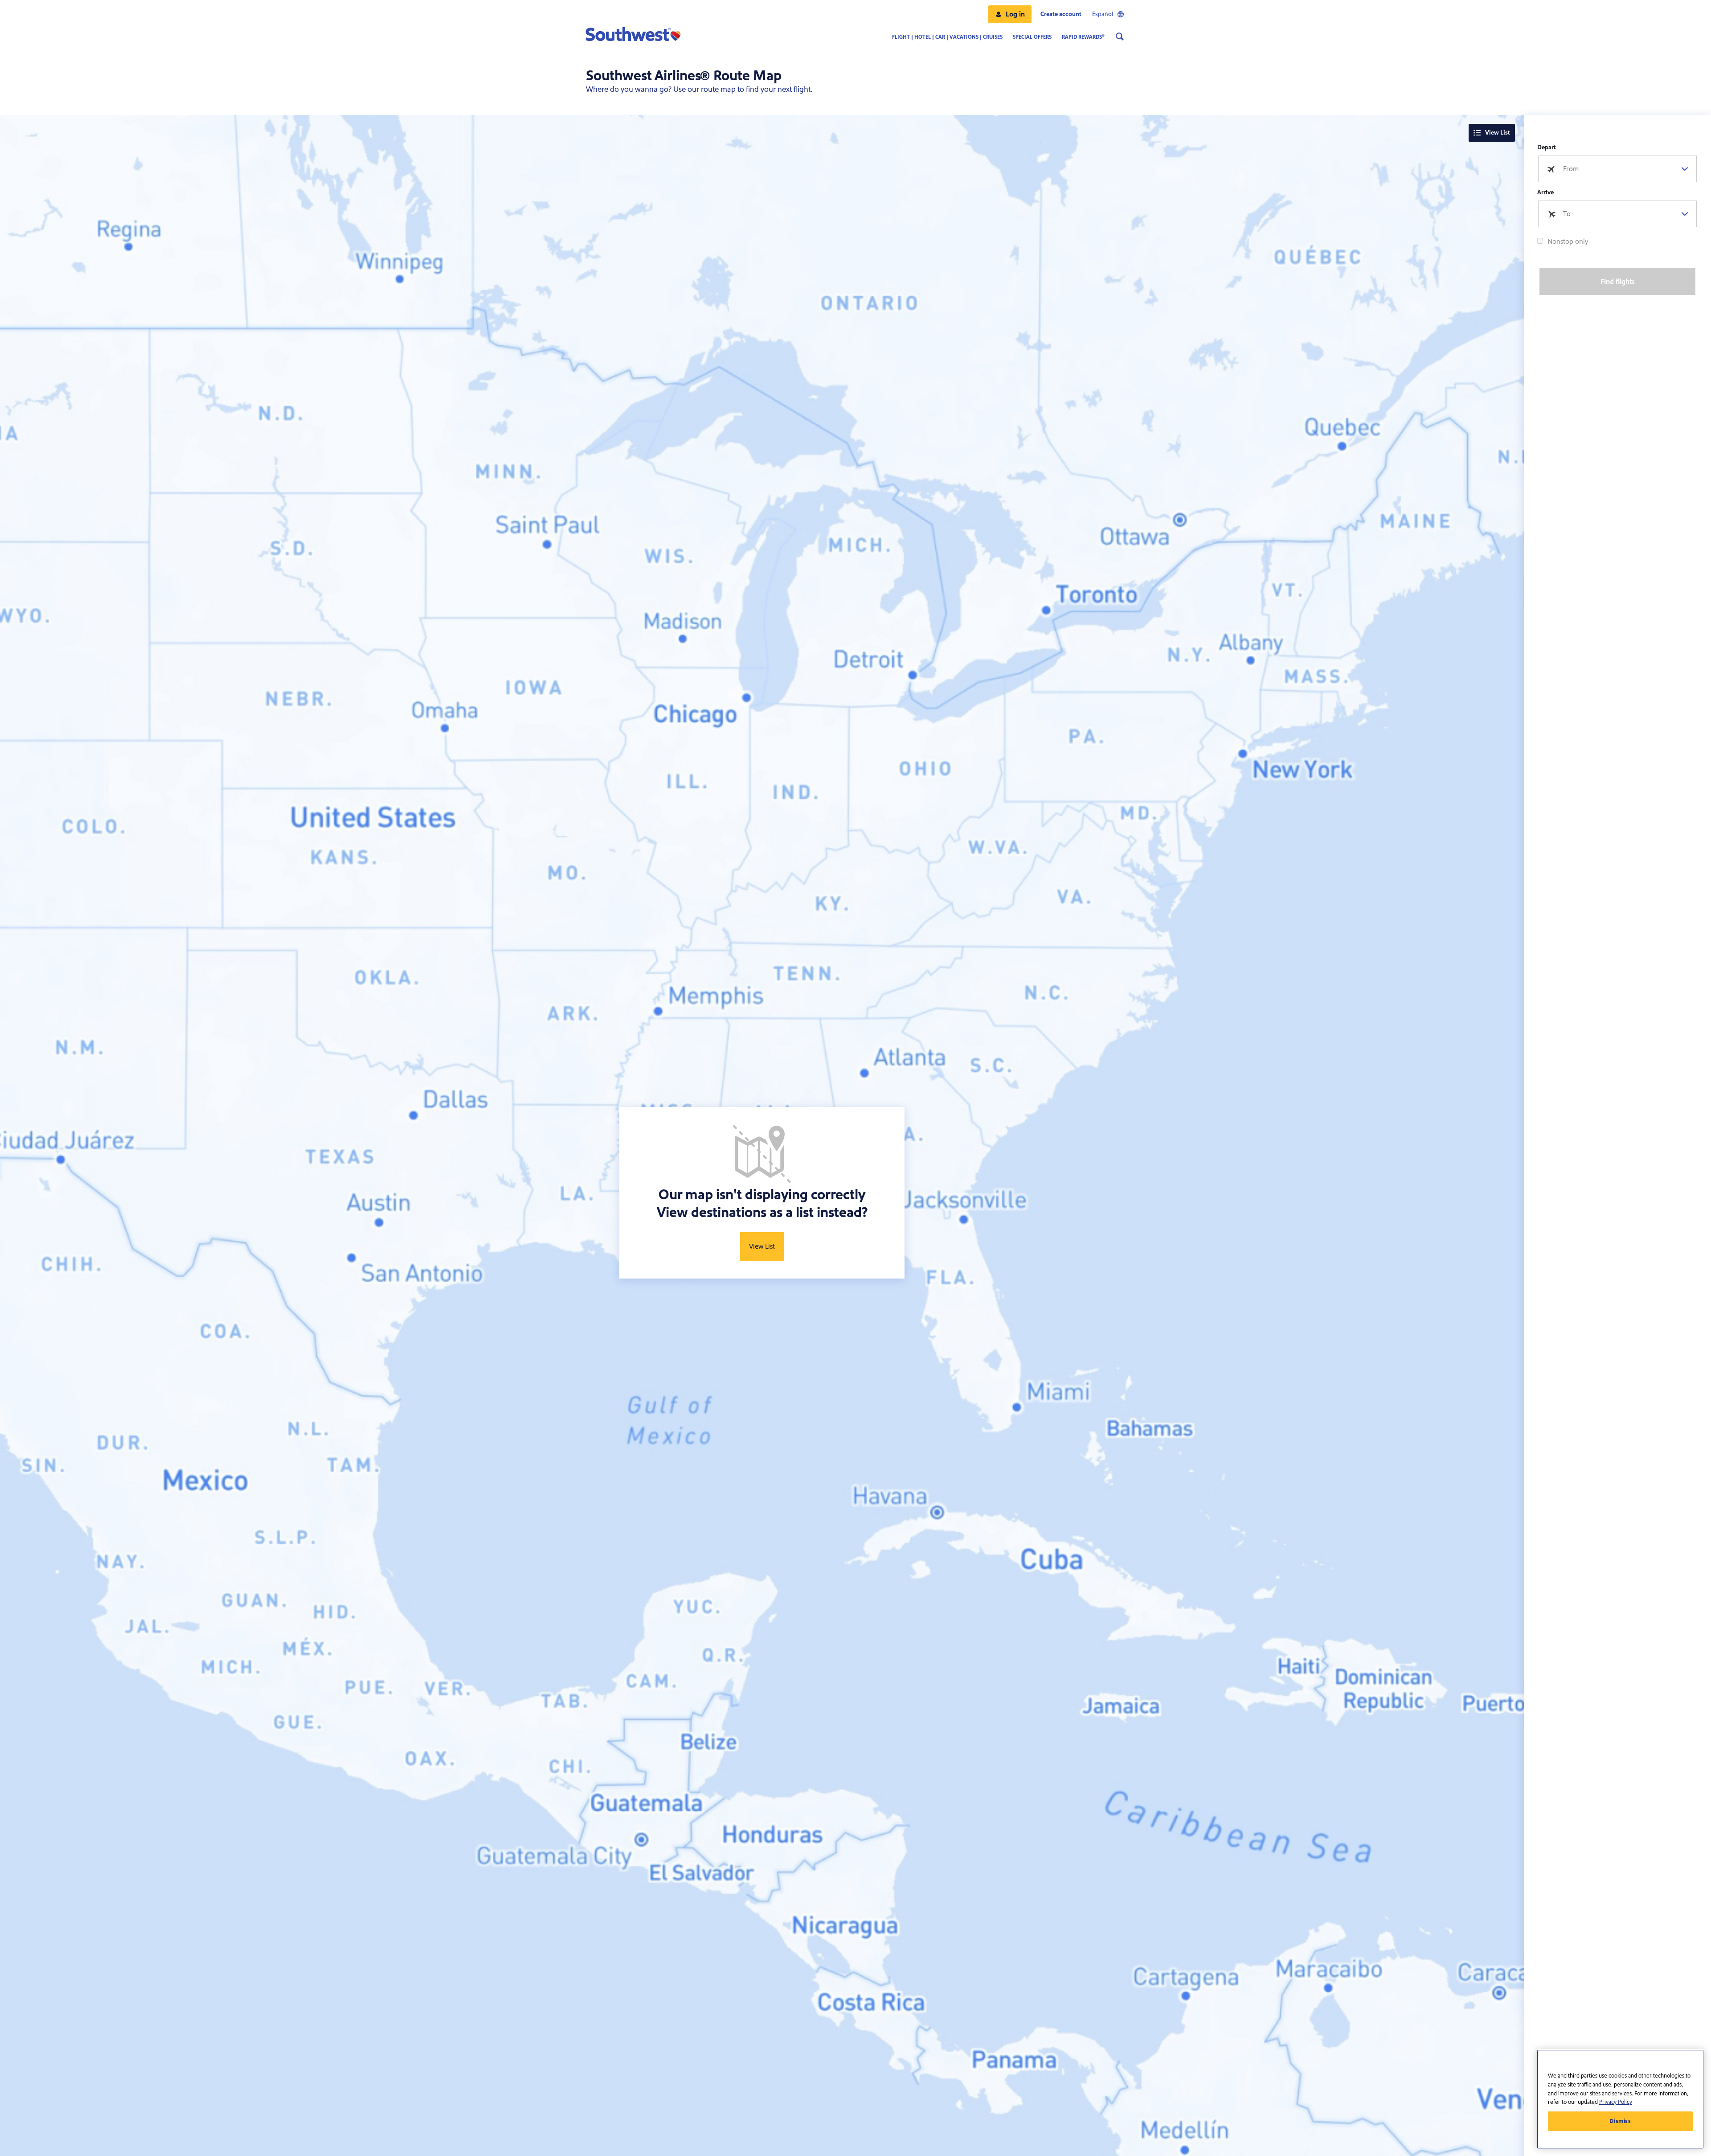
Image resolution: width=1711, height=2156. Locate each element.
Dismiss (1620, 2121)
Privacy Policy (1616, 2102)
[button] (1010, 14)
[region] (1620, 2099)
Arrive (1545, 193)
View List (1498, 133)
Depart (1547, 148)
